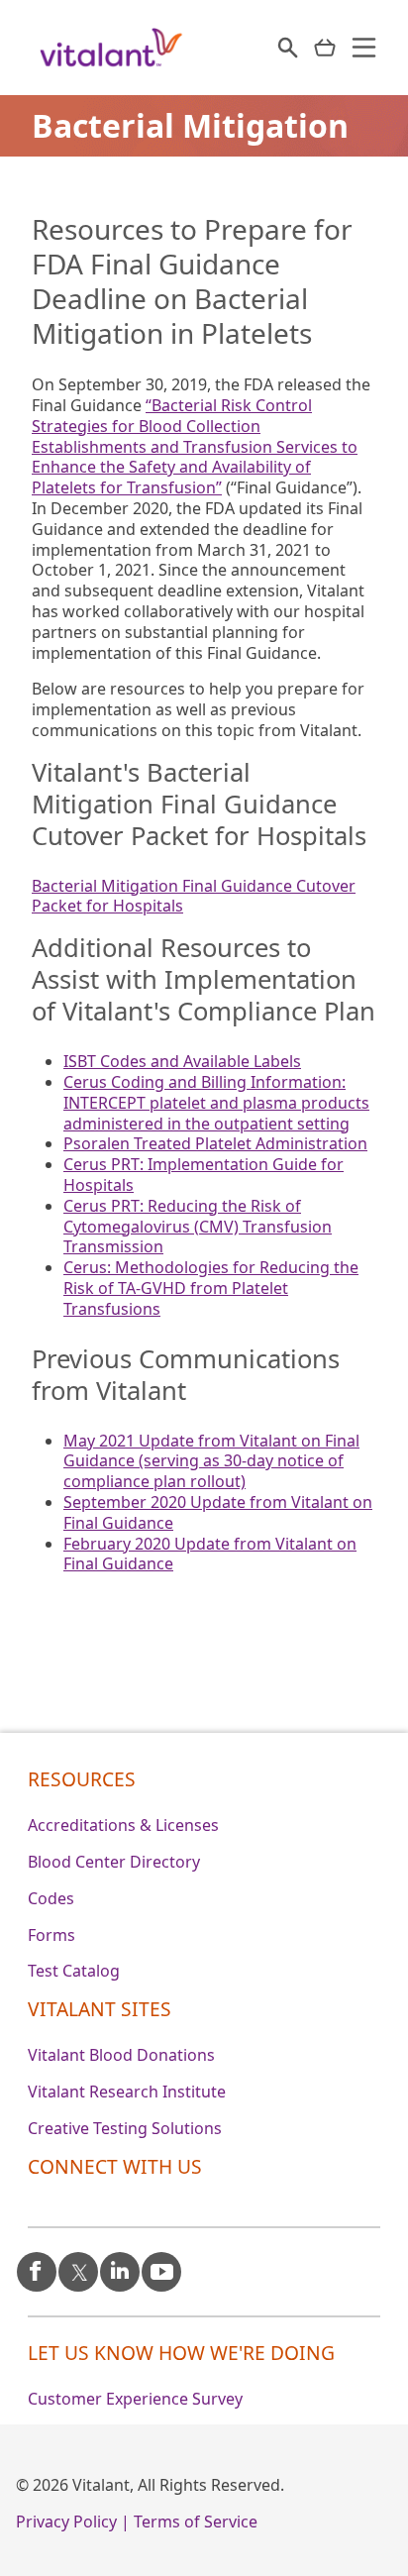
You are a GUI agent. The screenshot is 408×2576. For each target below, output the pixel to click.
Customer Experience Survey (135, 2399)
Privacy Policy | (73, 2522)
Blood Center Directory (114, 1862)
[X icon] (78, 2264)
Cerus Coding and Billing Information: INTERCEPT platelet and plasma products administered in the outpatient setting (216, 1103)
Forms (51, 1935)
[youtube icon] (161, 2263)
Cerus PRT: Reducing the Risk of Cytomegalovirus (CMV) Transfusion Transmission (198, 1227)
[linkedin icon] (120, 2268)
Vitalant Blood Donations (121, 2055)
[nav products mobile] (325, 48)
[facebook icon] (37, 2264)
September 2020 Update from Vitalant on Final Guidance (218, 1512)
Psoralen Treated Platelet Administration (215, 1143)
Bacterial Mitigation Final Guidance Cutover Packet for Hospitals (194, 896)
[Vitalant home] (111, 48)
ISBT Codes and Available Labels (182, 1061)
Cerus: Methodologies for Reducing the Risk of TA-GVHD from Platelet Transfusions (211, 1288)
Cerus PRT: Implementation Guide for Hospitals (204, 1175)
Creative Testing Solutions (125, 2128)
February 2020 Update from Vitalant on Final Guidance (210, 1554)
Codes (51, 1898)
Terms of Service (196, 2522)
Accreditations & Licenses (123, 1825)
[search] (288, 48)
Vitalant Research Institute (127, 2092)
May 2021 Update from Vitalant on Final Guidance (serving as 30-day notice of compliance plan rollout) (211, 1461)
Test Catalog (74, 1971)
